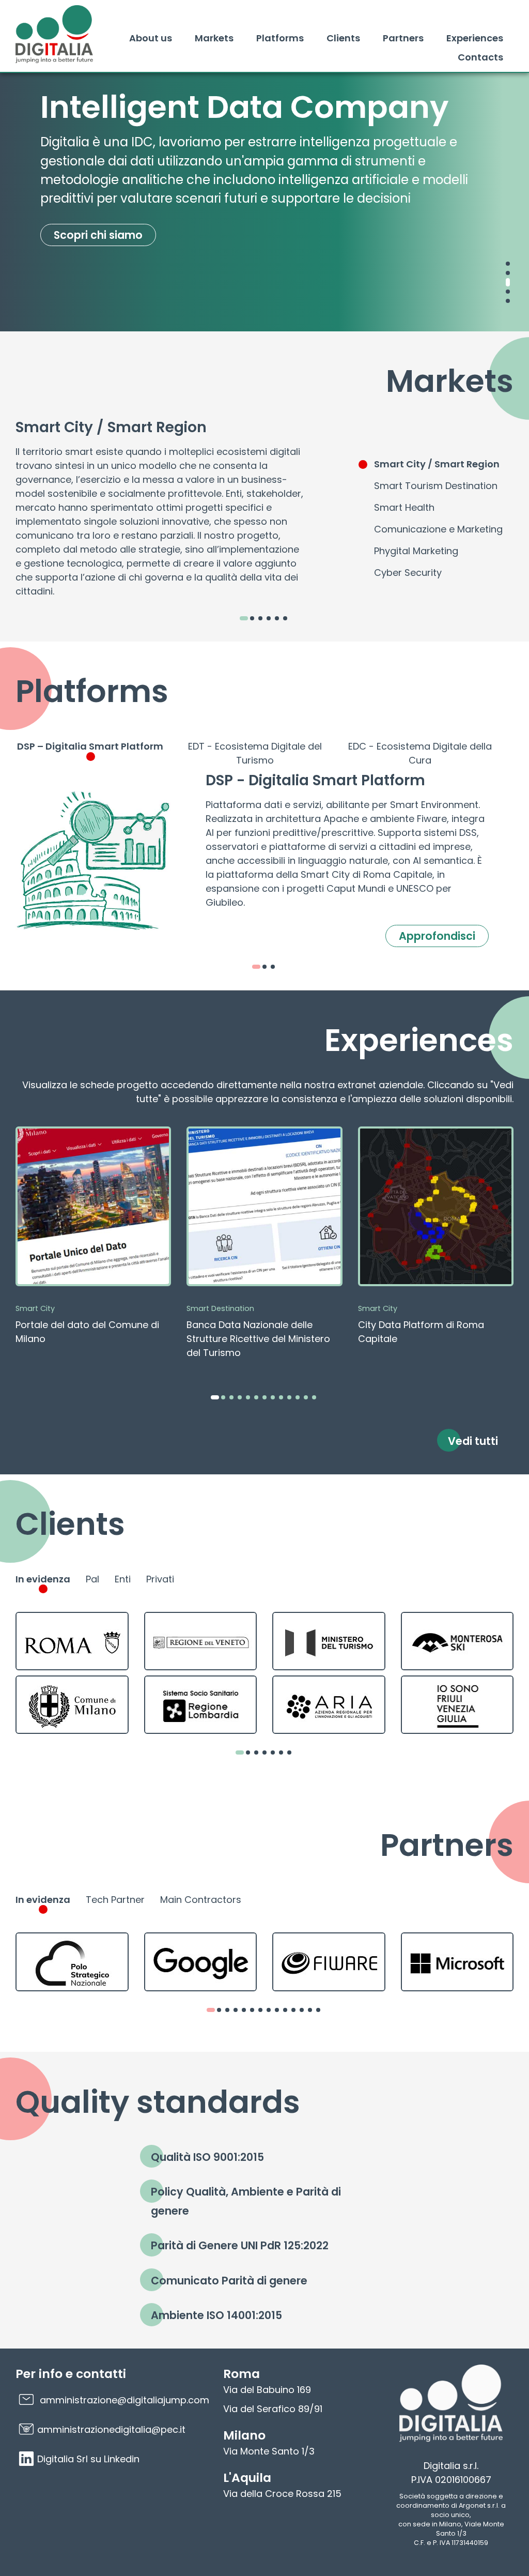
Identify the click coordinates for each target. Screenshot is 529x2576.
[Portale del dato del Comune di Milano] (93, 1239)
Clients (343, 38)
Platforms (280, 38)
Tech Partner (115, 1900)
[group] (43, 1584)
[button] (508, 264)
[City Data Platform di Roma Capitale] (436, 1239)
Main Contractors (201, 1900)
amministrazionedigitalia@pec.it (111, 2429)
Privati (160, 1579)
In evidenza (43, 1579)
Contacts (480, 57)
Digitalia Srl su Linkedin (88, 2459)
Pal (92, 1579)
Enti (123, 1579)
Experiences (475, 38)
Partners (403, 38)
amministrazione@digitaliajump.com (125, 2400)
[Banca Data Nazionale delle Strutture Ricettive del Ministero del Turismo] (264, 1246)
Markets (214, 38)
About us (151, 38)
